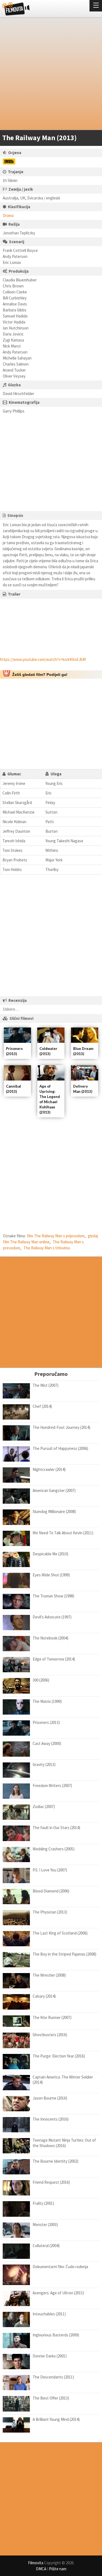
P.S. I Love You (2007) (50, 1870)
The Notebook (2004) (50, 1638)
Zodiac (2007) (44, 1807)
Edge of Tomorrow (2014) (54, 1659)
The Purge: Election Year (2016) (59, 2056)
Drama (8, 215)
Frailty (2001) (43, 2203)
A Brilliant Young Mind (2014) (56, 2419)
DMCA (41, 2569)
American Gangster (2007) (54, 1490)
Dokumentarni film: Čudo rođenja (60, 2267)
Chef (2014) (42, 1406)
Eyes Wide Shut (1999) (51, 1575)
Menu (96, 6)
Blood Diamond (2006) (51, 1891)
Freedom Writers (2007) (52, 1785)
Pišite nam (58, 2569)
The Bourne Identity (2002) (55, 2161)
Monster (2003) (45, 2225)
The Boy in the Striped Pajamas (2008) (64, 1954)
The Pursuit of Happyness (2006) (60, 1448)
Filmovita (36, 2563)
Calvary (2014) (44, 1996)
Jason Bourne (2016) (50, 2098)
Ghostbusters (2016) (50, 2035)
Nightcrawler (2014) (49, 1469)
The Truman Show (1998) (53, 1596)
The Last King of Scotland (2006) (60, 1933)
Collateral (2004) (46, 2246)
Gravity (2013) (44, 1764)
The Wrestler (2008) (49, 1975)
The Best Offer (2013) (51, 2398)
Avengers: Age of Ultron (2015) (58, 2293)
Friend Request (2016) (51, 2182)
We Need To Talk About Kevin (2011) (63, 1533)
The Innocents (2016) (51, 2119)
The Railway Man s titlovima (47, 1248)
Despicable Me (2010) (50, 1554)
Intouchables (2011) (49, 2314)
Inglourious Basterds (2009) (56, 2335)
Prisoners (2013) (46, 1722)
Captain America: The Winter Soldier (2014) (63, 2080)
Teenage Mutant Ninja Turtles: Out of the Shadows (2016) (64, 2143)
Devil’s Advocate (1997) (52, 1617)
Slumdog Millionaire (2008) (54, 1511)
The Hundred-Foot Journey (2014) (61, 1427)
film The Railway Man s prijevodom (56, 1236)
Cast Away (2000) (47, 1743)
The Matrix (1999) (47, 1701)
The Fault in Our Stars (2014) (56, 1828)
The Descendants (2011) (53, 2377)
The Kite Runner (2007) (52, 2017)
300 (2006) (41, 1680)
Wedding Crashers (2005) (54, 1849)
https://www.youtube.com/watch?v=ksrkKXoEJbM (43, 659)
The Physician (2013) (50, 1912)
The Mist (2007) (46, 1385)
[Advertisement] (51, 75)
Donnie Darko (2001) (50, 2356)
